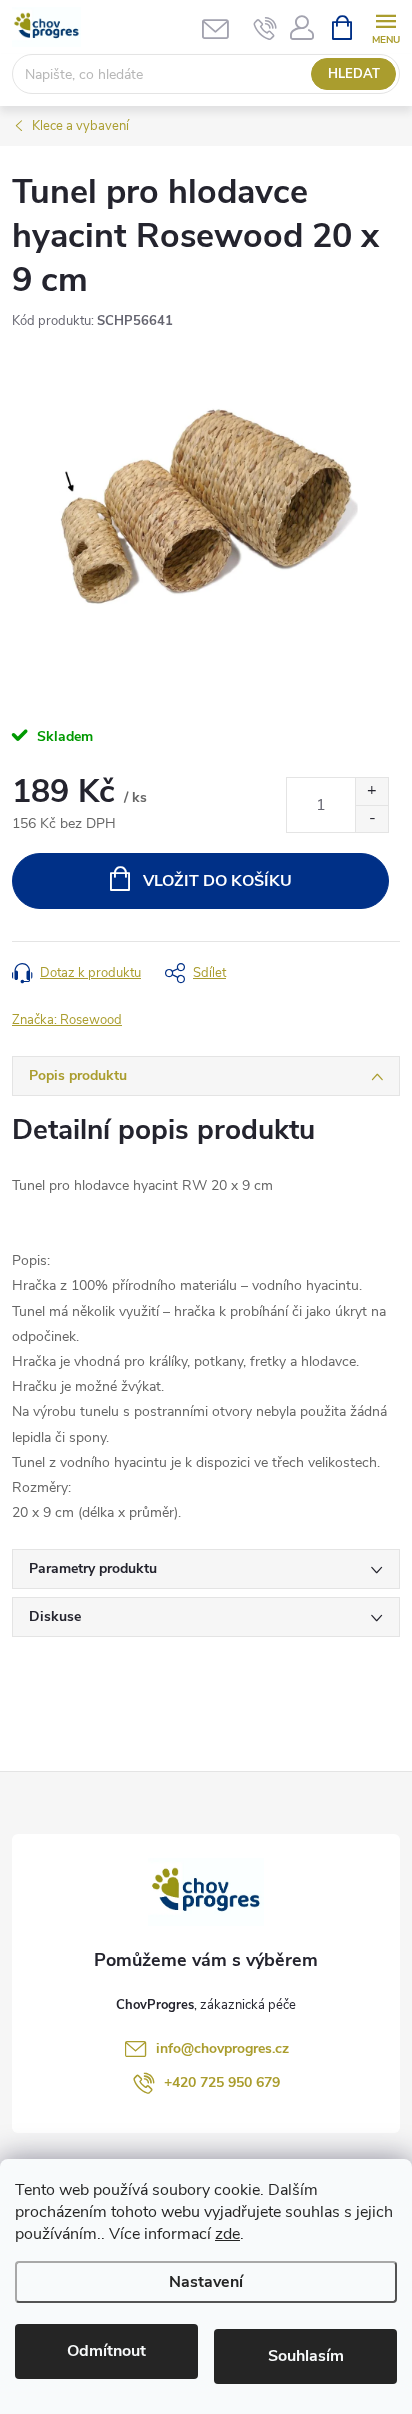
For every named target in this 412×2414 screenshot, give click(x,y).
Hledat (354, 74)
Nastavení (206, 2282)
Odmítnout (106, 2351)
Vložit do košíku (217, 881)
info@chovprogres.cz (222, 2048)
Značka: (67, 1020)
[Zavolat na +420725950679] (265, 28)
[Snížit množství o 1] (371, 818)
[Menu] (385, 26)
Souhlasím (306, 2356)
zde (227, 2234)
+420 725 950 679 (222, 2082)
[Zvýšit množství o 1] (371, 791)
